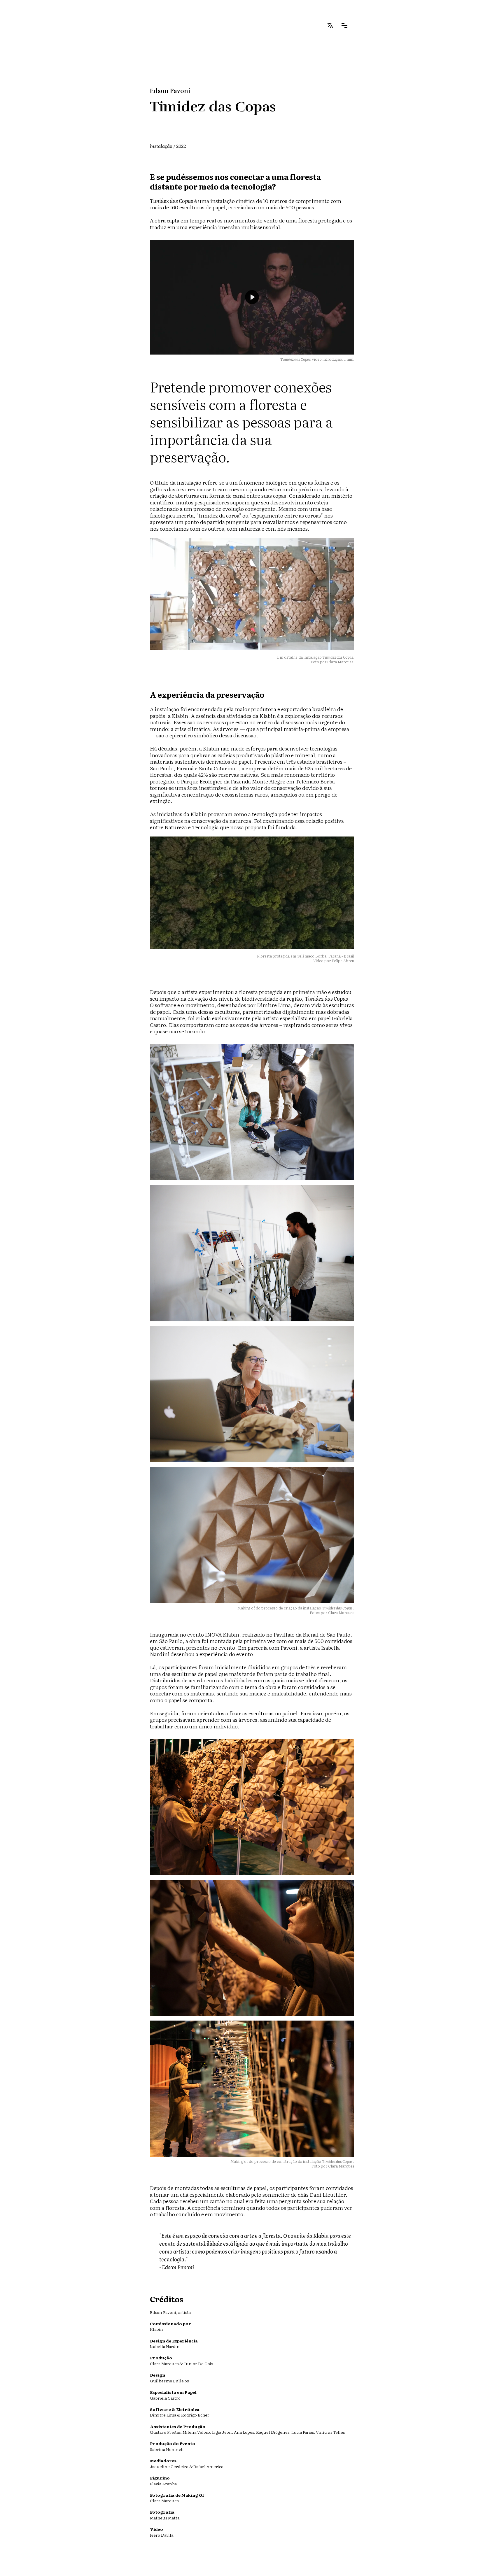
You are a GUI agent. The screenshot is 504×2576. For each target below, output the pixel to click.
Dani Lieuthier (328, 2194)
